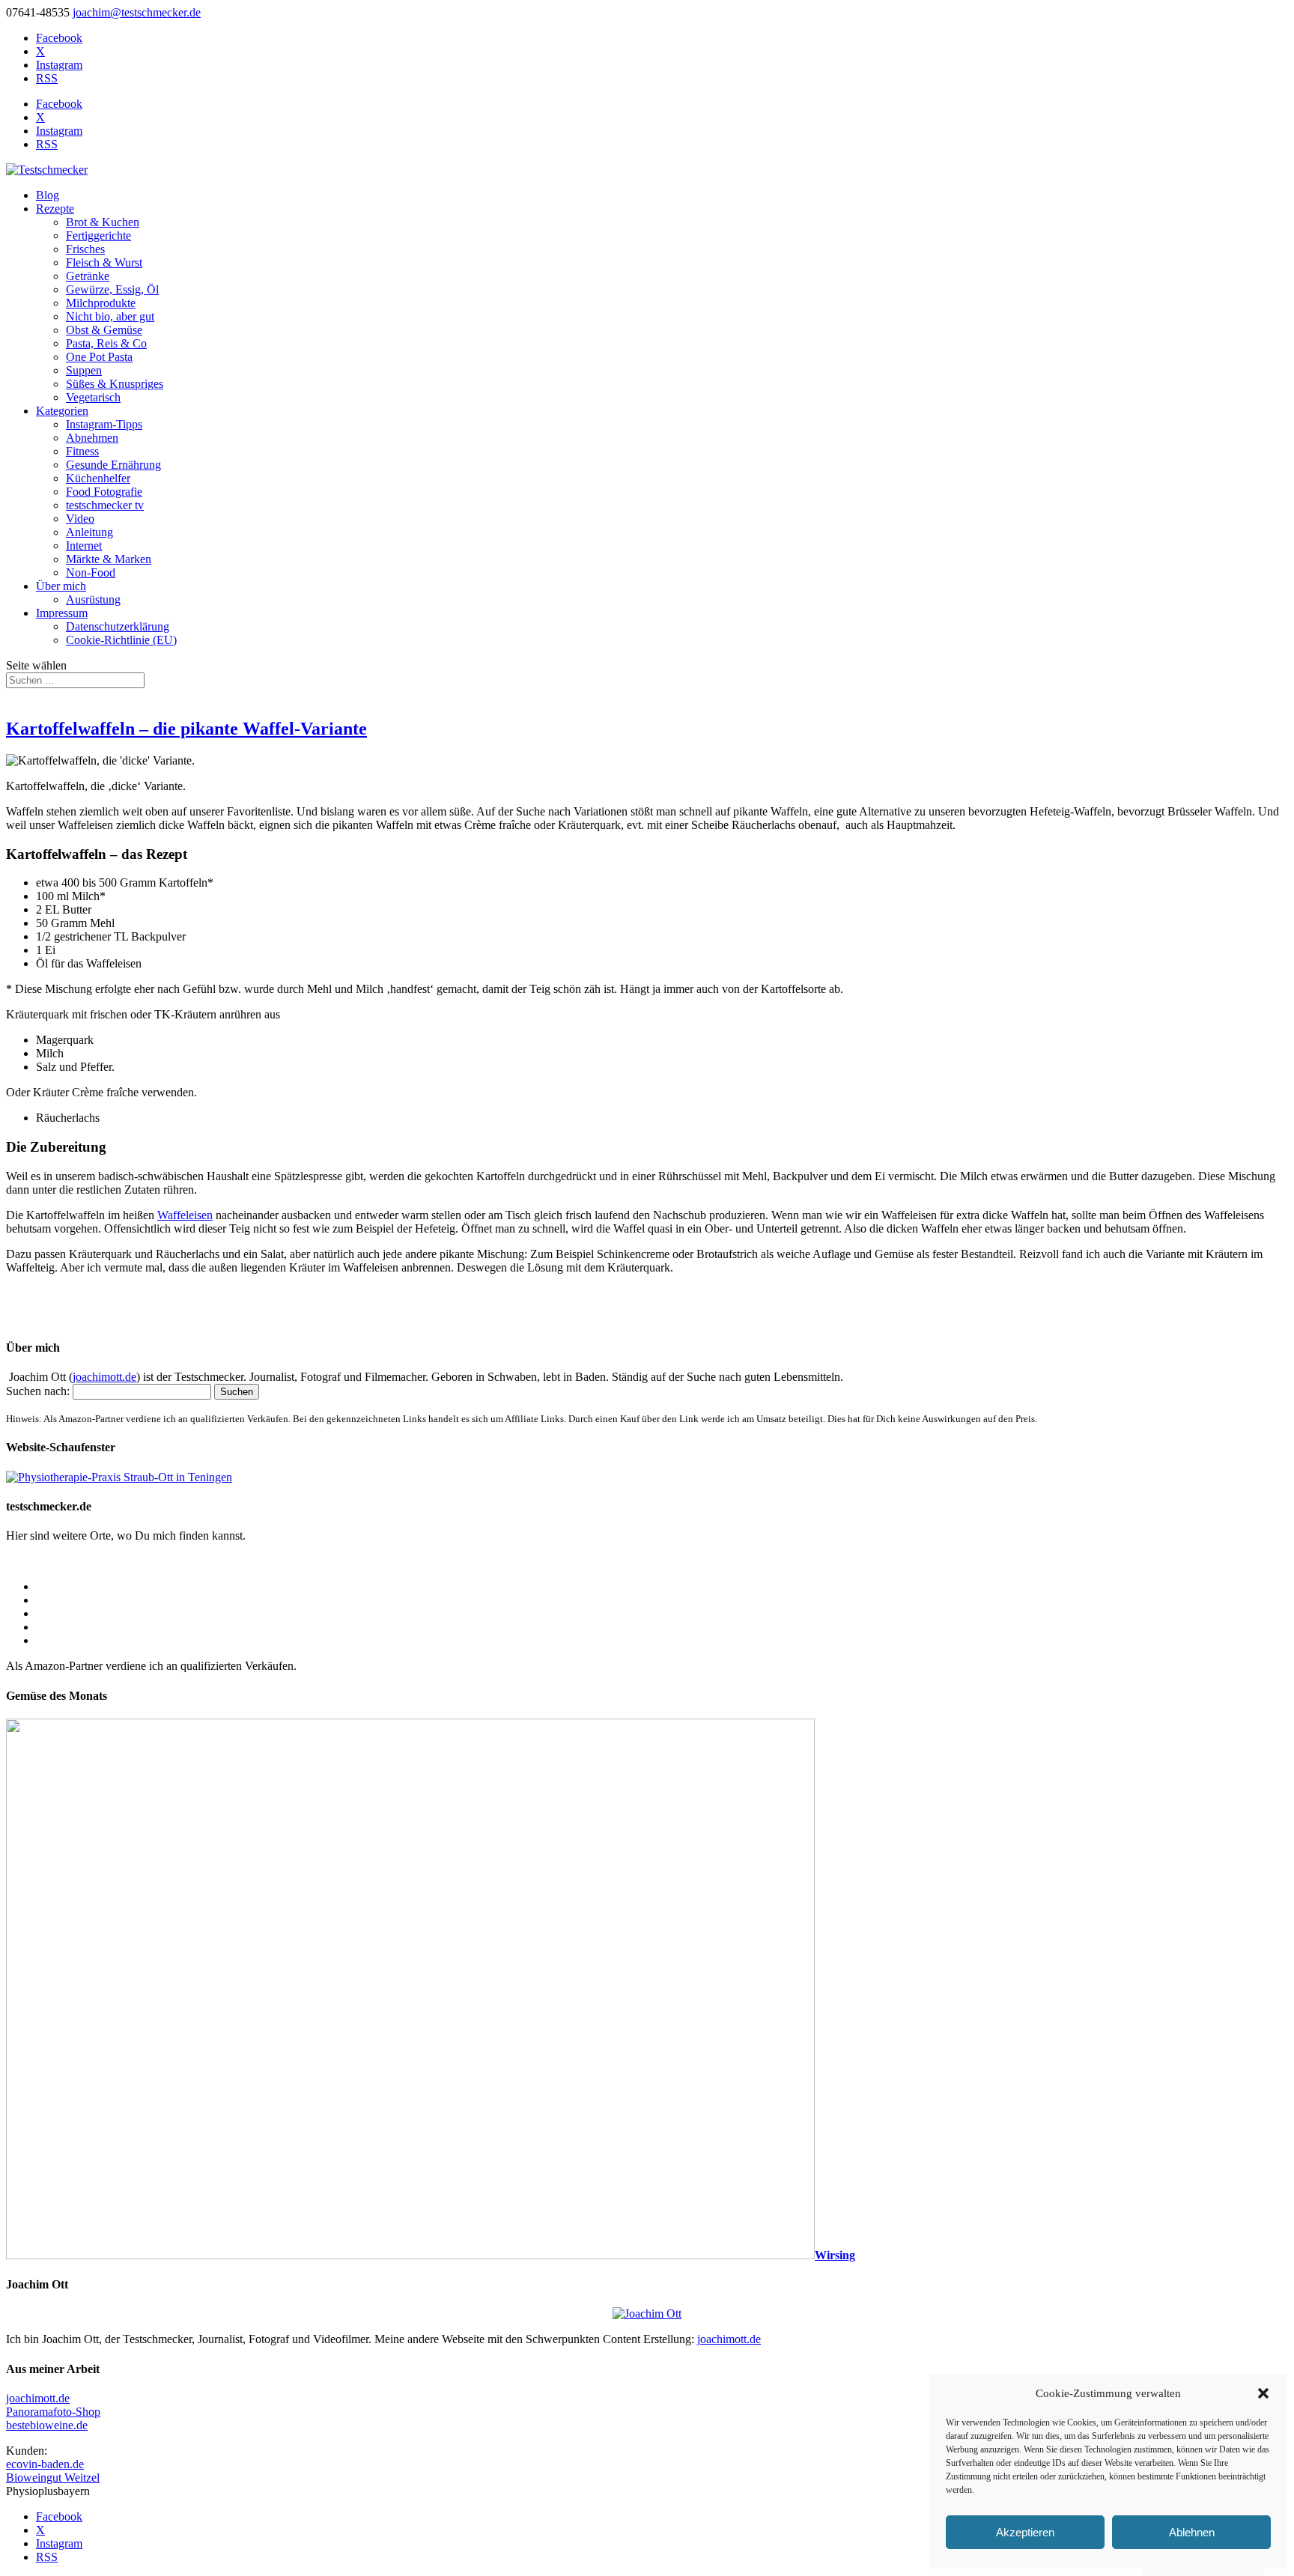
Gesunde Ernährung (113, 465)
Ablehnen (1192, 2532)
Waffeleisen (185, 1215)
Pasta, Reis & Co (106, 343)
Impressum (62, 613)
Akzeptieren (1025, 2532)
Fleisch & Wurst (104, 262)
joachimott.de (104, 1377)
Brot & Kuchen (103, 222)
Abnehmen (92, 438)
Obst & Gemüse (104, 330)
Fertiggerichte (98, 236)
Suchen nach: (38, 1391)
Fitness (82, 451)
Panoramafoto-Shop (53, 2412)
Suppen (84, 370)
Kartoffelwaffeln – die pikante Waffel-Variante (186, 729)
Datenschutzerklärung (118, 626)
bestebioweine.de (47, 2425)
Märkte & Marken (109, 559)
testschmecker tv (105, 505)
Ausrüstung (93, 599)
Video (80, 519)
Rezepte (55, 209)
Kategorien (62, 411)
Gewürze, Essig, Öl (112, 289)
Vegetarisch (93, 397)
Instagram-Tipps (104, 424)
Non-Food (91, 572)
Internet (84, 546)
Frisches (85, 249)
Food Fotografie (104, 492)
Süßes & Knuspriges (115, 384)
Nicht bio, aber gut (110, 316)
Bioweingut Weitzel (53, 2478)
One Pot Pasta (99, 357)
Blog (48, 195)
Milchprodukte (101, 303)
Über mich (61, 586)
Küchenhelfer (98, 478)
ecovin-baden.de (45, 2464)
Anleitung (89, 532)
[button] (1263, 2393)
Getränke (88, 276)
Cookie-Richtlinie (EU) (121, 640)
